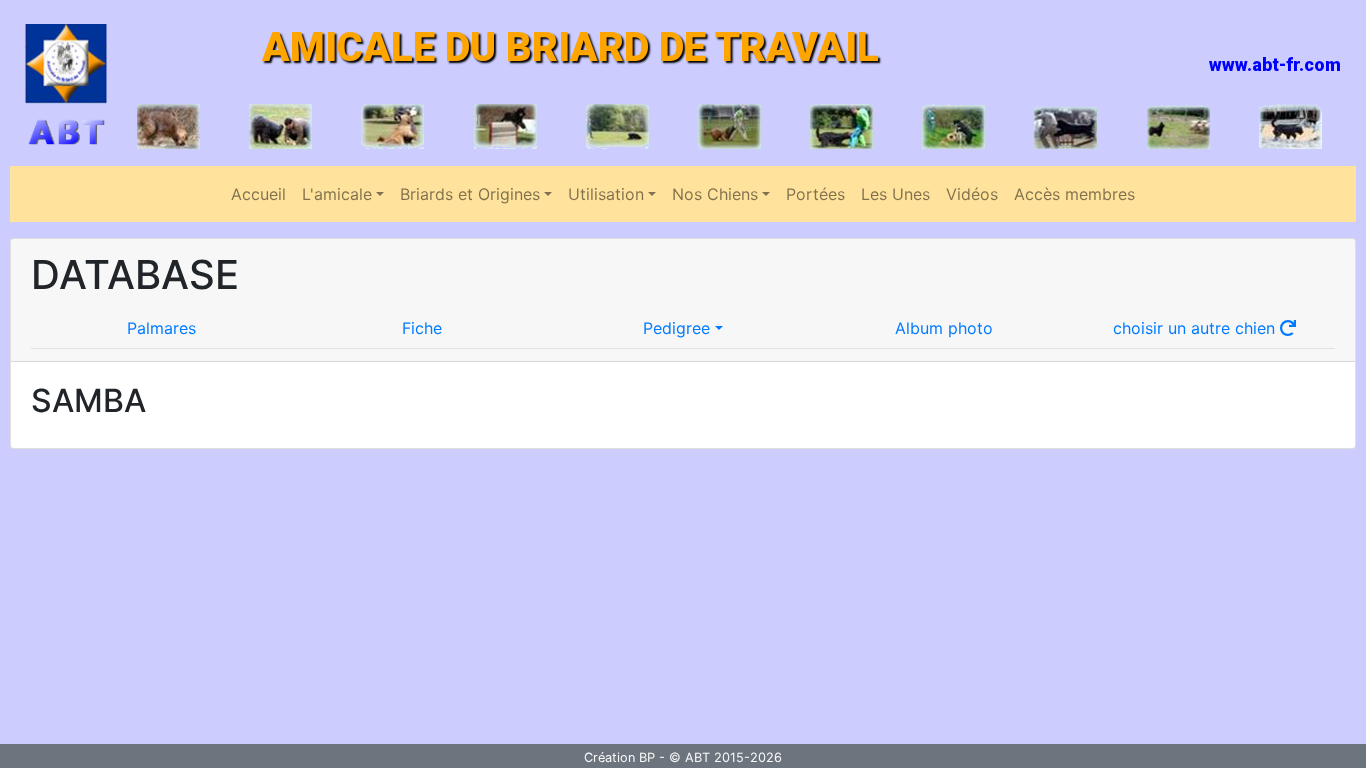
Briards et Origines (470, 194)
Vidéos (972, 194)
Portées (815, 194)
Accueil (258, 194)
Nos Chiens (715, 194)
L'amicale (337, 194)
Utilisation (606, 194)
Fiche (422, 328)
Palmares (161, 328)
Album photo (944, 328)
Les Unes (895, 194)
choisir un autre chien (1196, 328)
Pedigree (676, 328)
